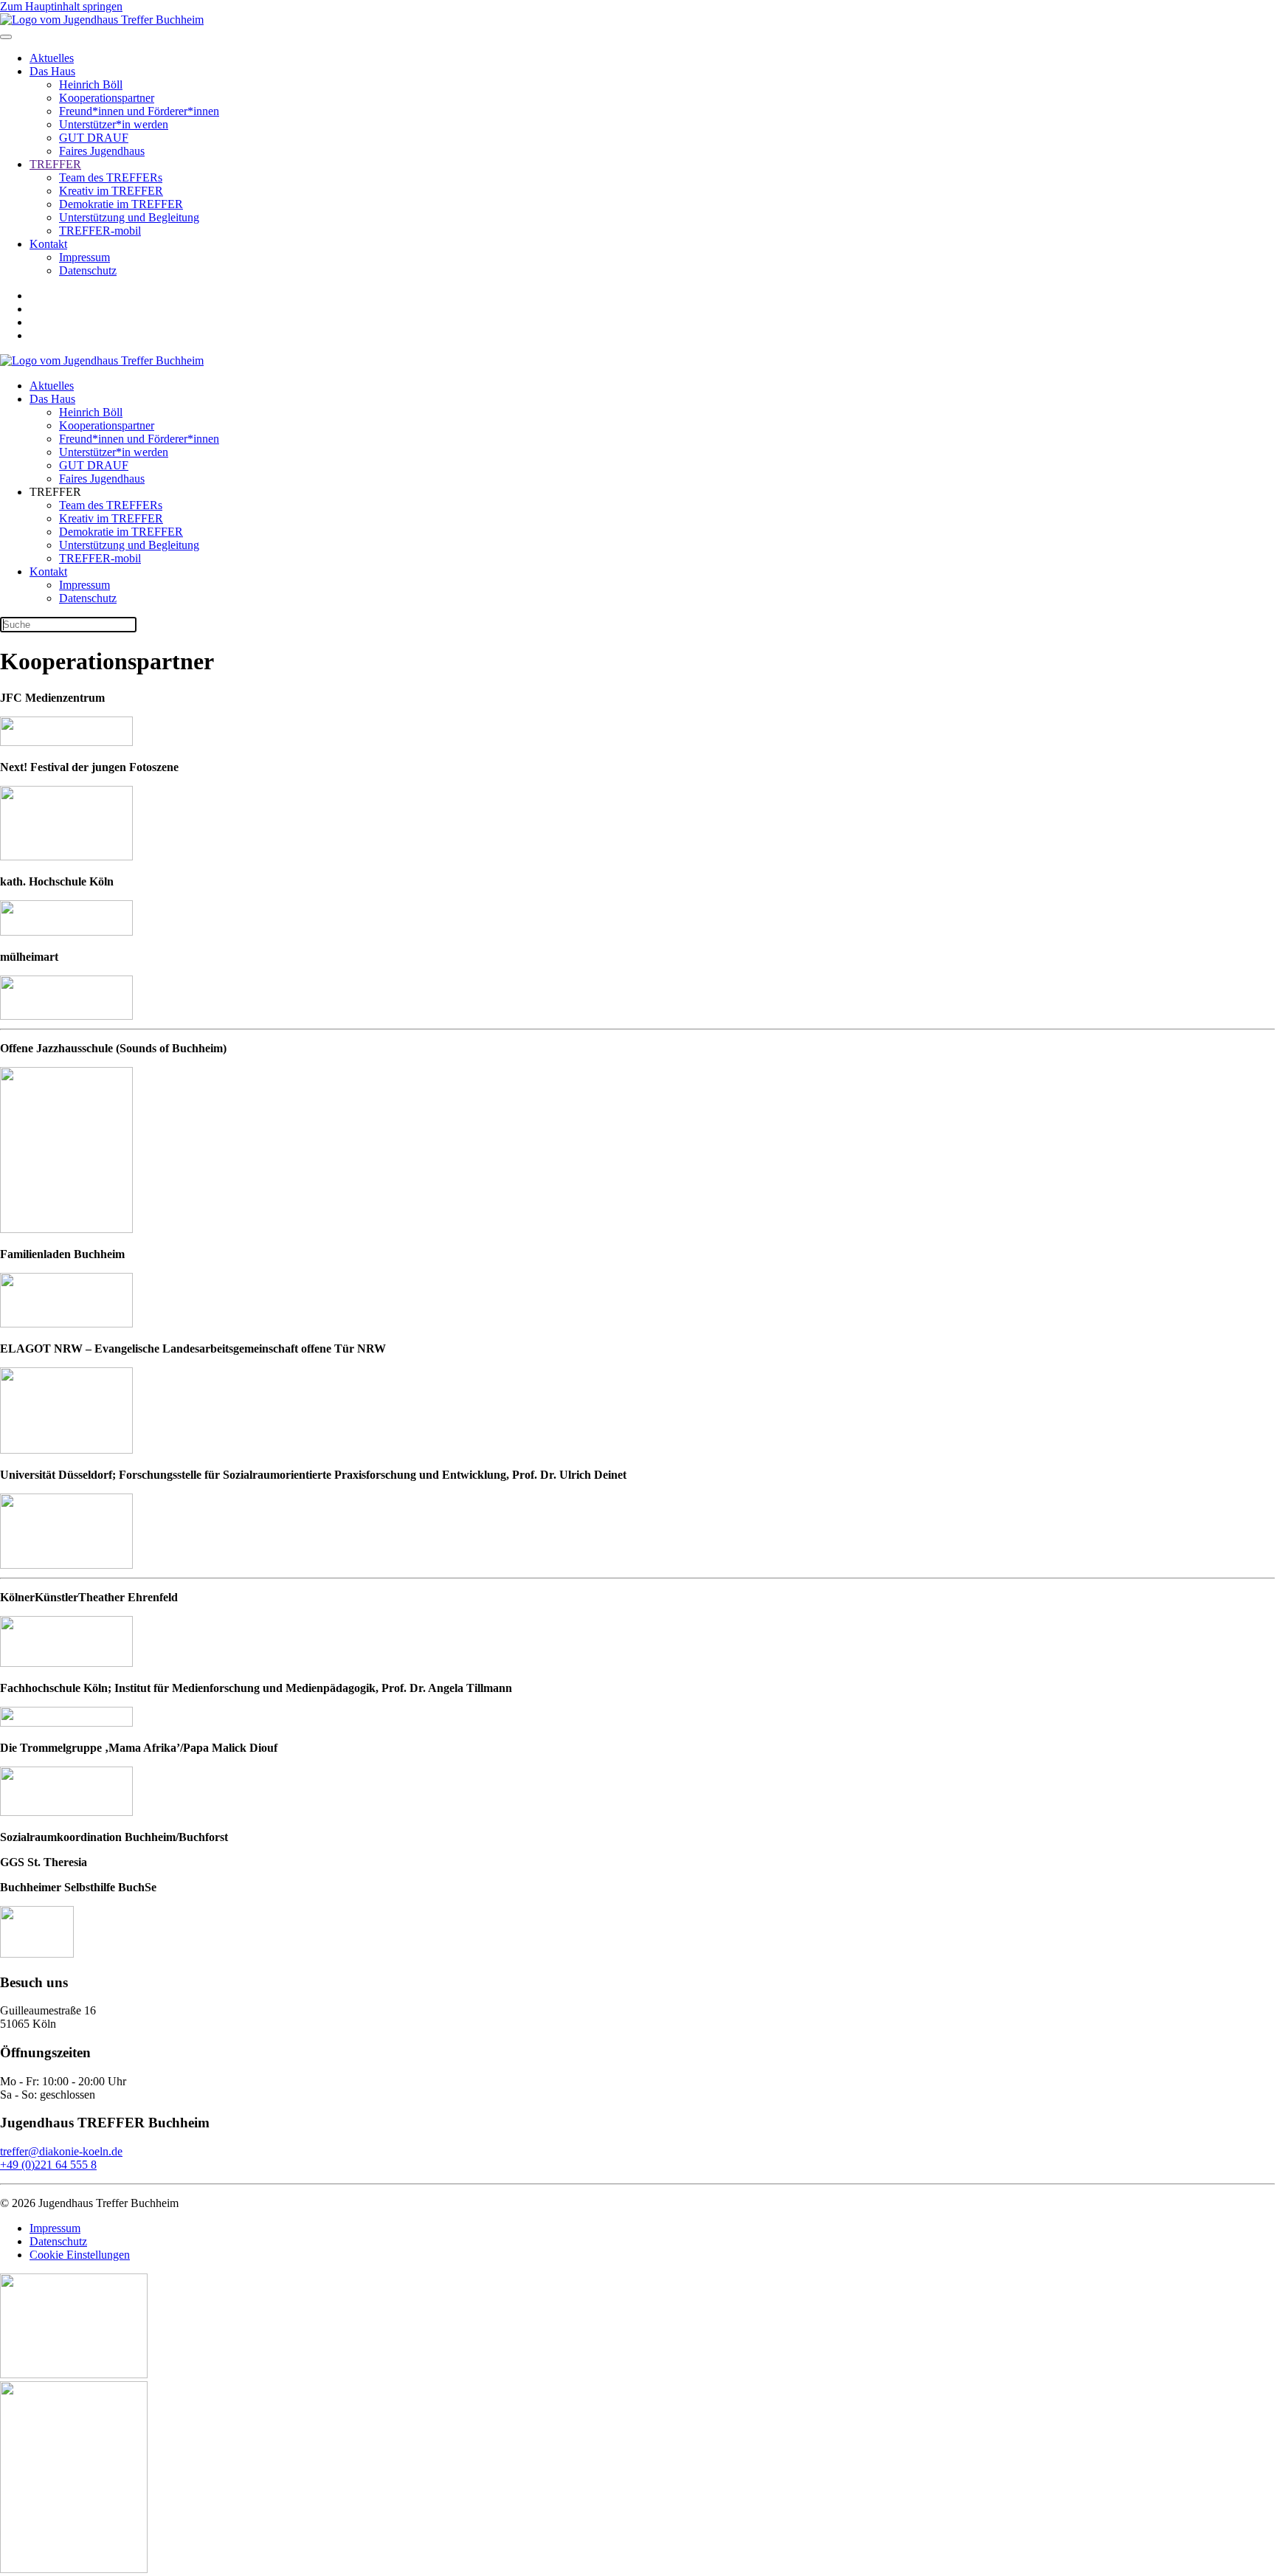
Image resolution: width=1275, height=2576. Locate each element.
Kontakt (48, 244)
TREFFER (55, 164)
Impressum (84, 257)
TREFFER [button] (55, 492)
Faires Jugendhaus (102, 151)
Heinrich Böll (91, 84)
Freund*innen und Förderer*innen (139, 111)
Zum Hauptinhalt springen (61, 6)
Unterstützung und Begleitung (129, 217)
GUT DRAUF (94, 138)
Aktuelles (52, 58)
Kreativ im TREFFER (111, 191)
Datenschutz (88, 270)
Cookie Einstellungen (80, 2255)
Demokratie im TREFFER (121, 204)
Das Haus (52, 71)
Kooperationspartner (107, 98)
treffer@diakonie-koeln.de (61, 2151)
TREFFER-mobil (100, 231)
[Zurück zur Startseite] (102, 20)
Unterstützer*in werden (114, 124)
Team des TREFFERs (111, 177)
